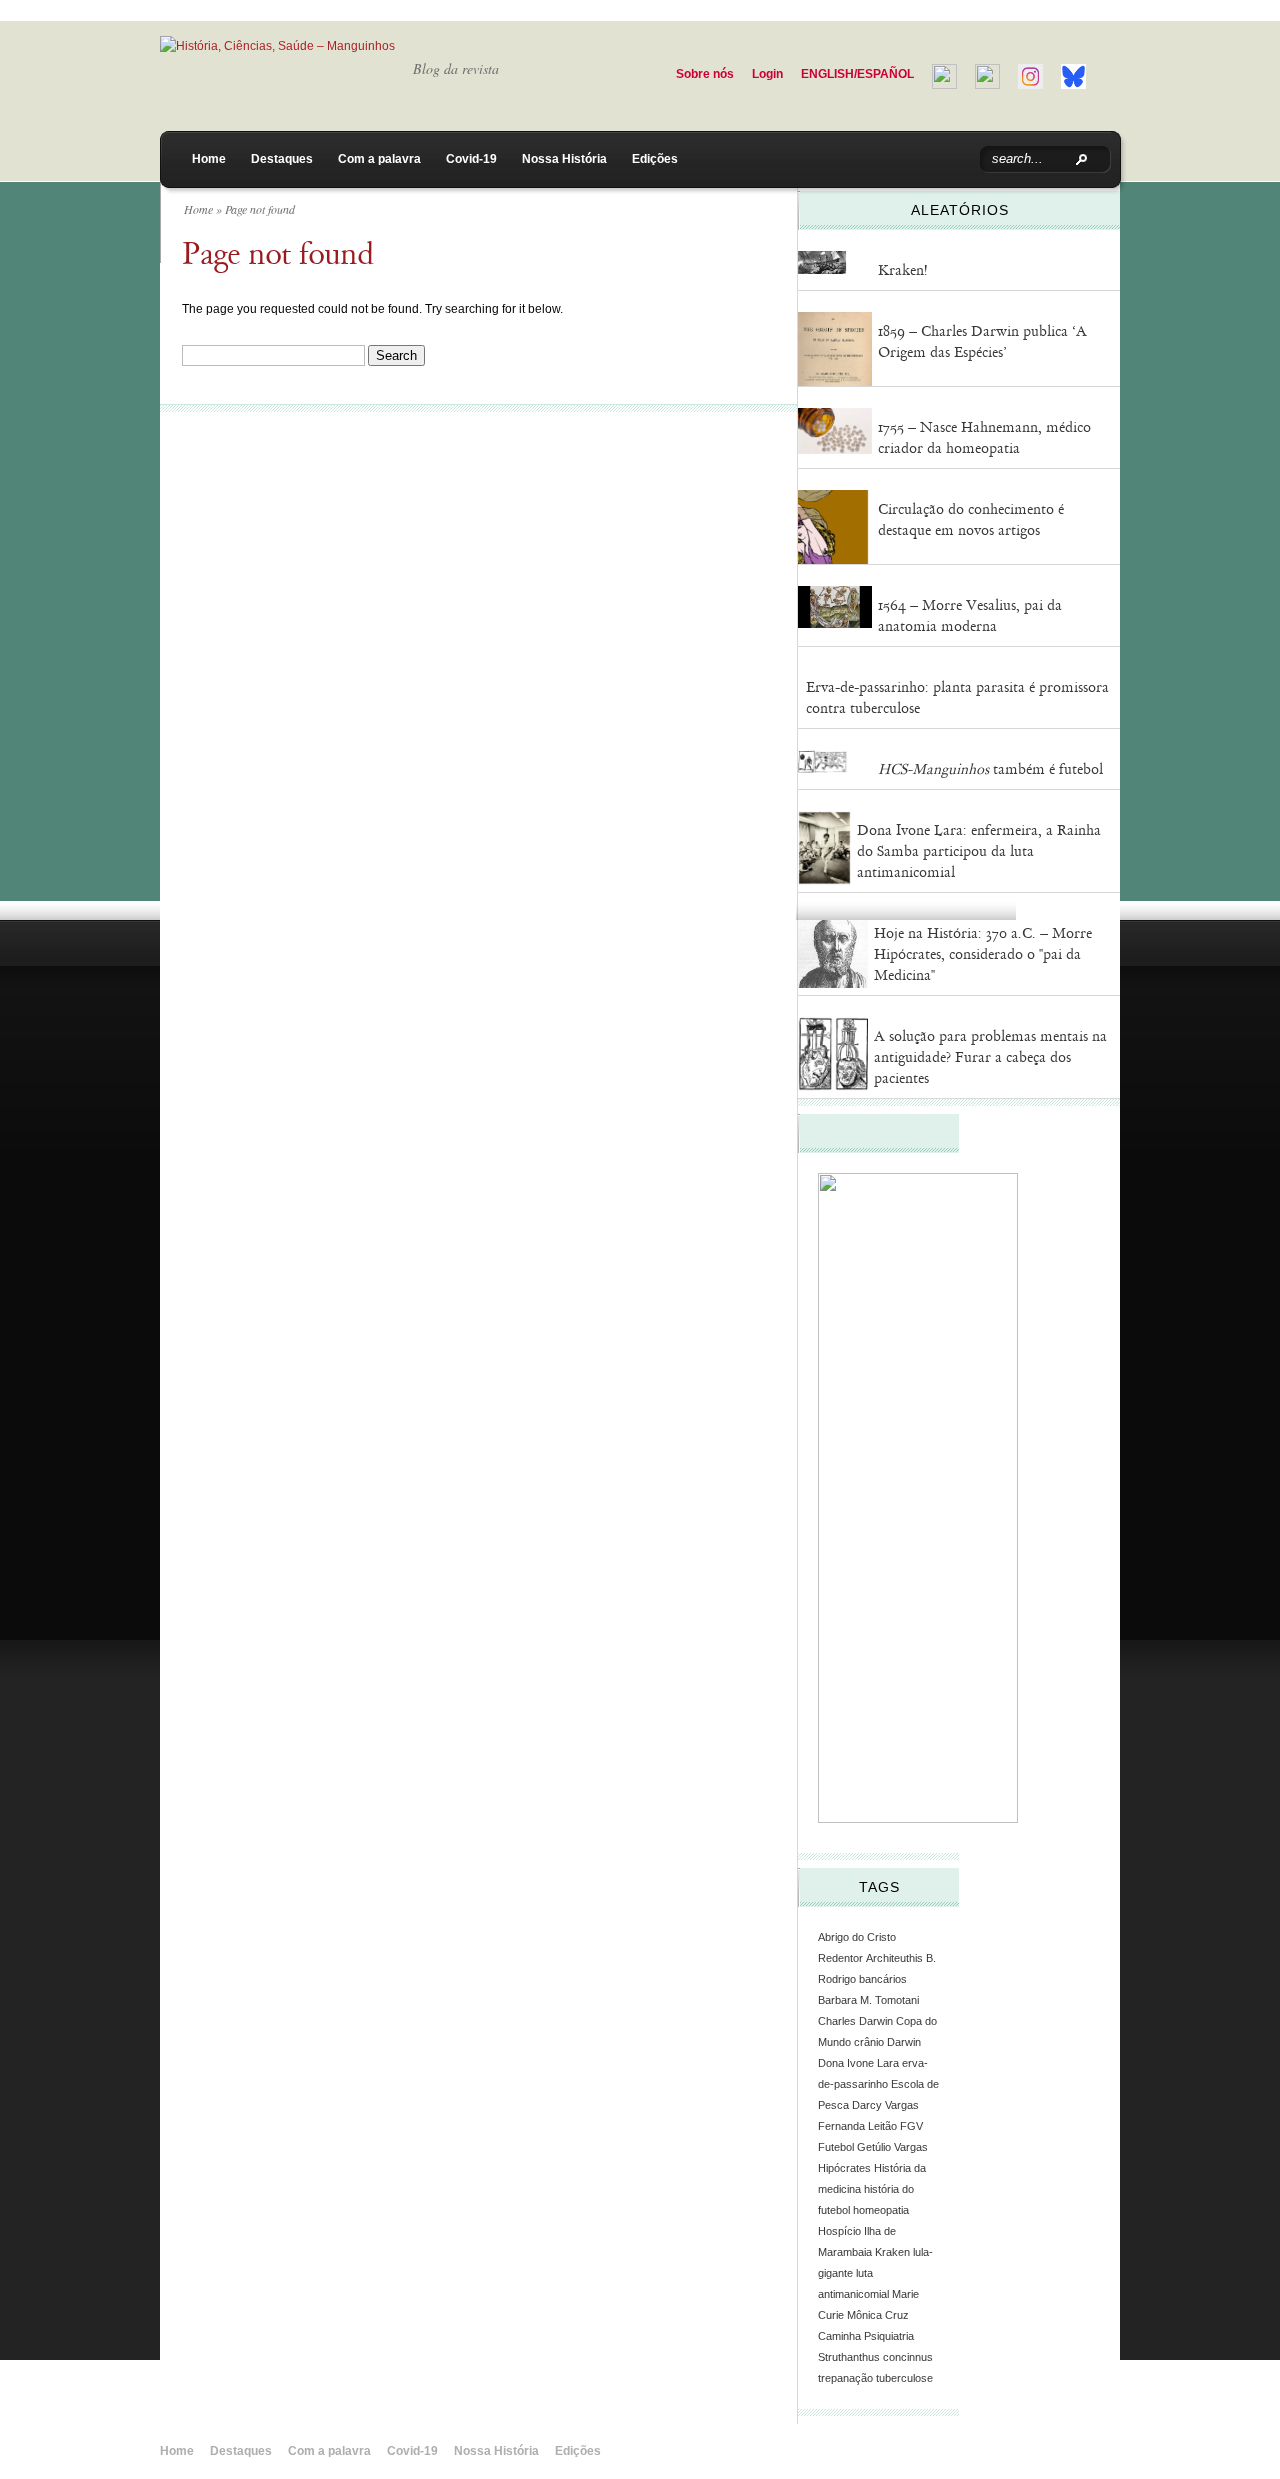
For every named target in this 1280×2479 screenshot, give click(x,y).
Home (209, 159)
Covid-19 (471, 159)
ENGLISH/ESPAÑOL (857, 74)
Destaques (282, 159)
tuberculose (904, 2378)
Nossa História (564, 159)
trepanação (845, 2378)
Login (767, 74)
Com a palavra (379, 159)
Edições (655, 159)
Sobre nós (705, 74)
